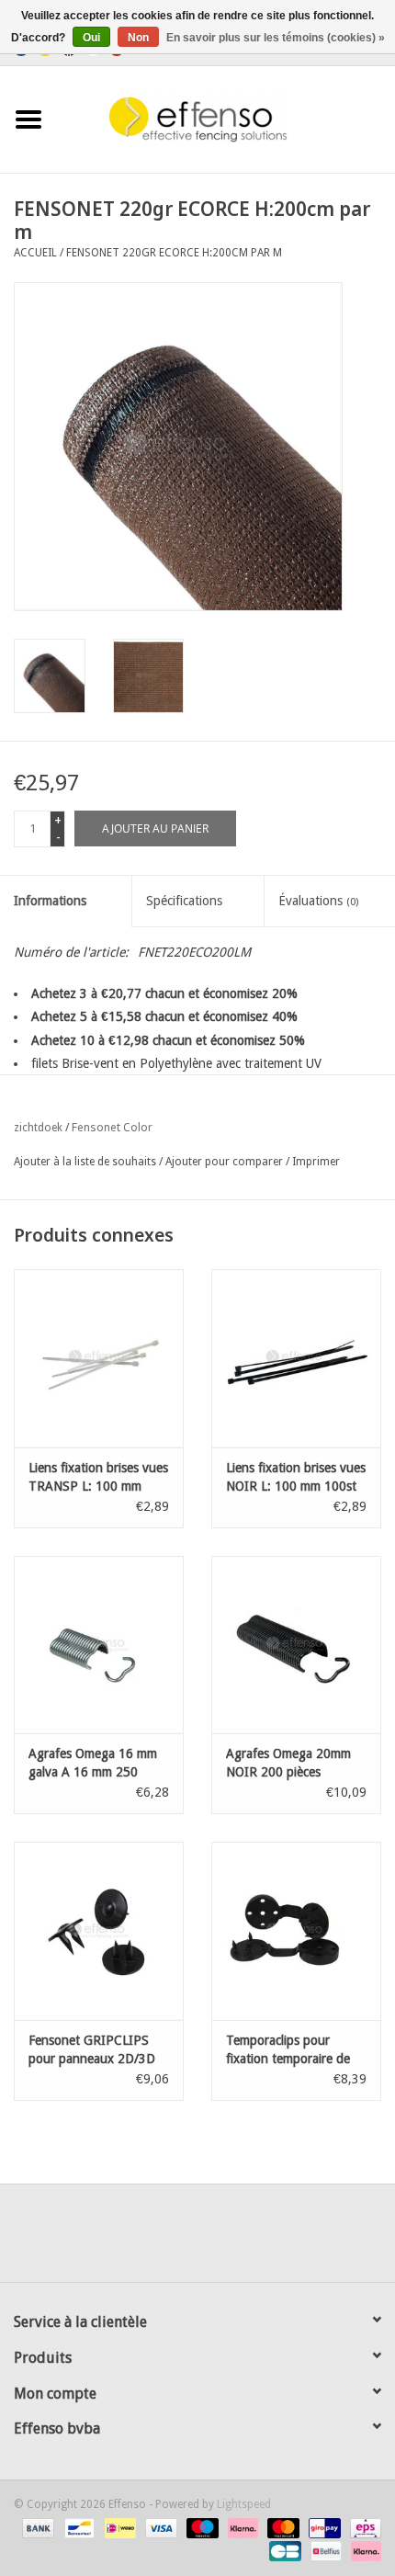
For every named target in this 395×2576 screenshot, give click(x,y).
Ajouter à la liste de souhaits (85, 1162)
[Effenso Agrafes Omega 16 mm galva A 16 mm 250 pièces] (99, 1645)
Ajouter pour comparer (226, 1162)
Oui (91, 38)
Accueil (35, 253)
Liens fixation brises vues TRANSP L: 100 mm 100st (98, 1478)
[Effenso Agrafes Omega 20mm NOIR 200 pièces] (296, 1645)
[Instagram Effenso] (264, 2240)
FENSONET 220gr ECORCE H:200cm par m (174, 253)
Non (138, 38)
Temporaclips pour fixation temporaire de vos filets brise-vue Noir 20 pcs (292, 2050)
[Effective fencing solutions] (226, 119)
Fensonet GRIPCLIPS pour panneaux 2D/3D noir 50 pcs (92, 2050)
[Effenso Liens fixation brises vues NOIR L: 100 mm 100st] (296, 1358)
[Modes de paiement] (36, 2527)
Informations (50, 901)
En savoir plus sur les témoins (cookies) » (276, 38)
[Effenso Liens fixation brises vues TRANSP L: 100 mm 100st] (99, 1358)
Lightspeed (244, 2504)
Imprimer (316, 1162)
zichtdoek (38, 1128)
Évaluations (318, 901)
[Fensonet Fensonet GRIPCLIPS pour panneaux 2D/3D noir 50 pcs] (99, 1931)
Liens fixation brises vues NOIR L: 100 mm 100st (296, 1477)
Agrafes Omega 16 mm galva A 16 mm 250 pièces (93, 1764)
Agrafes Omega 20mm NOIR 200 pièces (288, 1763)
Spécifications (184, 901)
